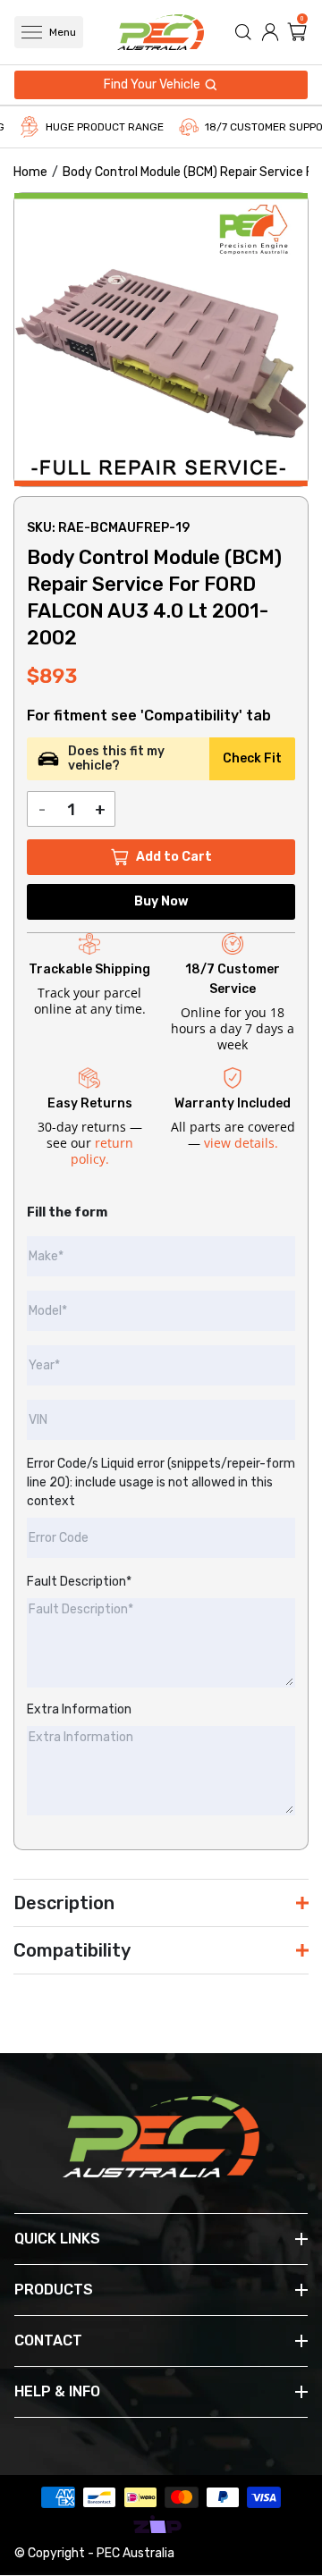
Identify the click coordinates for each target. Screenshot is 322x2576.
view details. (241, 1143)
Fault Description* (79, 1582)
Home (30, 172)
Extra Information (79, 1709)
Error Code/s (161, 1482)
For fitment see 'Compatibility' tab (149, 716)
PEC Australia (136, 2553)
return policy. (102, 1151)
